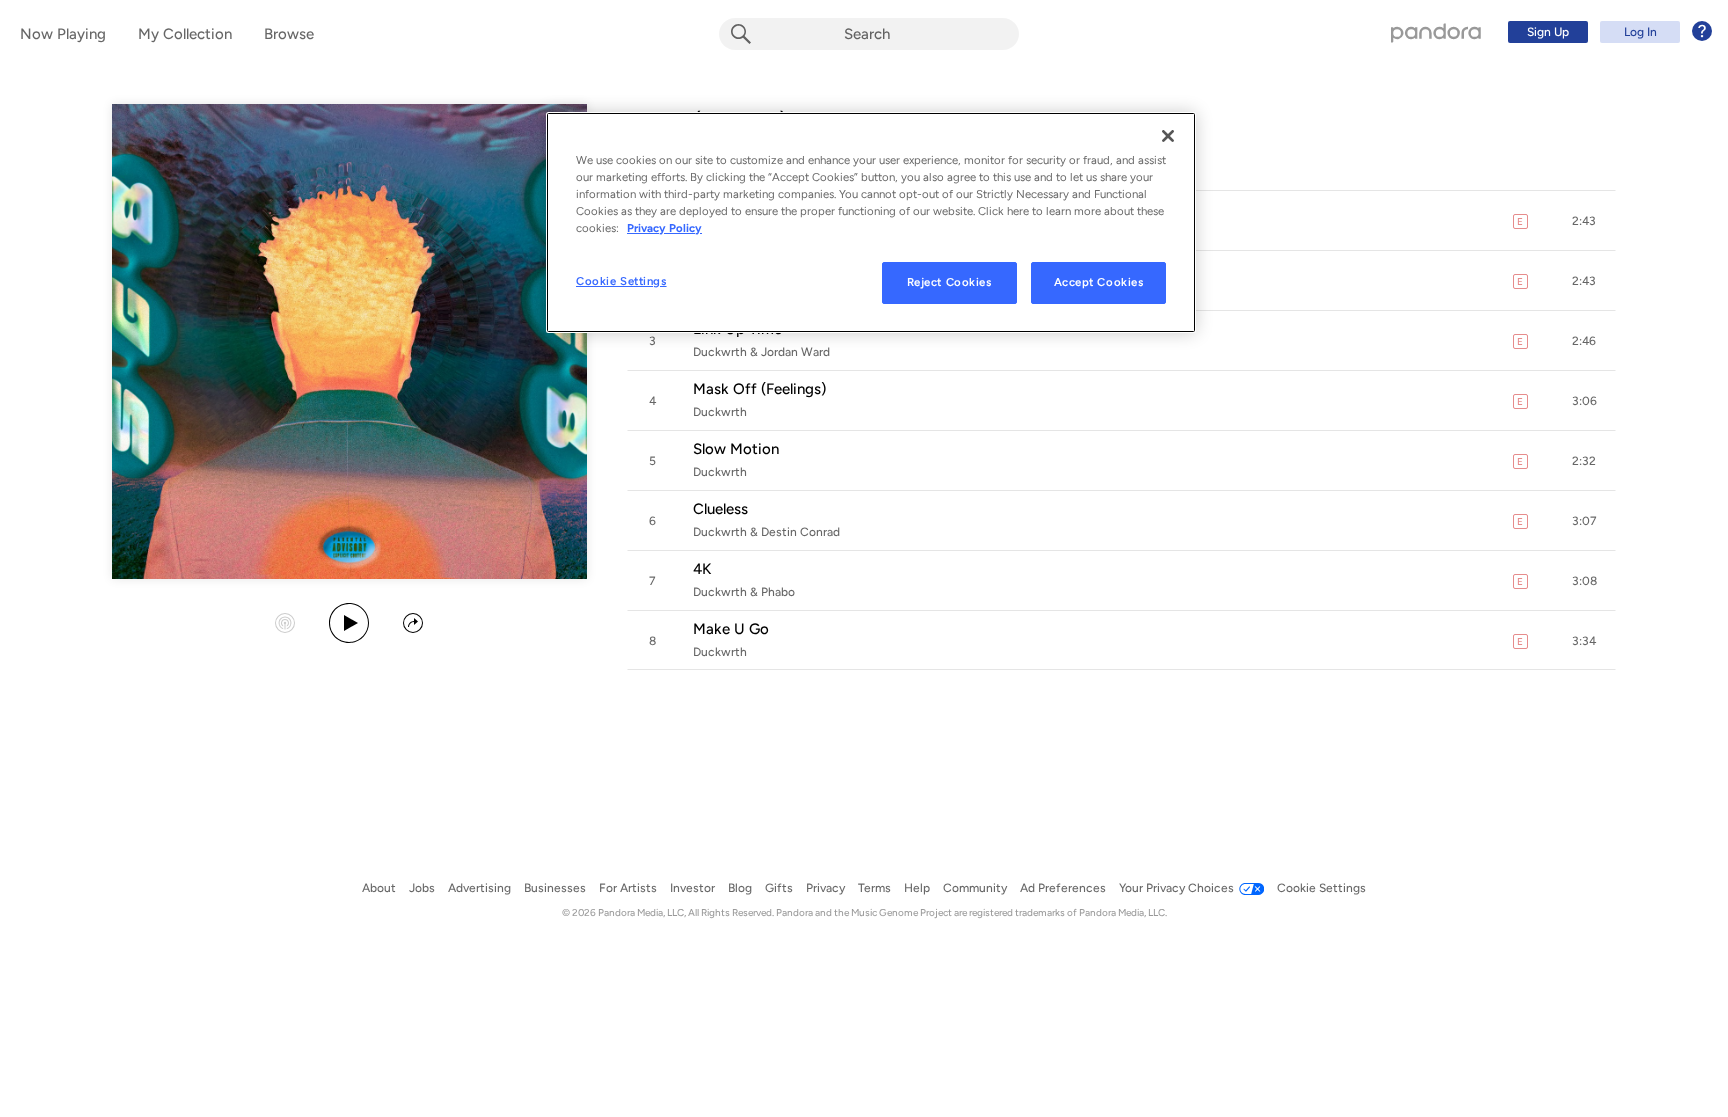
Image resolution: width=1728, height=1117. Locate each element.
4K (702, 569)
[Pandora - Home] (1436, 32)
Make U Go (731, 629)
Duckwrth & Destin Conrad (766, 532)
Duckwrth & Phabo (744, 592)
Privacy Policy (664, 228)
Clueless (720, 509)
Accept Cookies (1099, 282)
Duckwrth (720, 412)
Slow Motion (736, 449)
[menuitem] (1607, 32)
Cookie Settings (621, 281)
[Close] (1168, 136)
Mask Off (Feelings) (759, 389)
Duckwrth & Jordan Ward (761, 352)
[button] (1584, 221)
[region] (871, 222)
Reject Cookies (949, 282)
